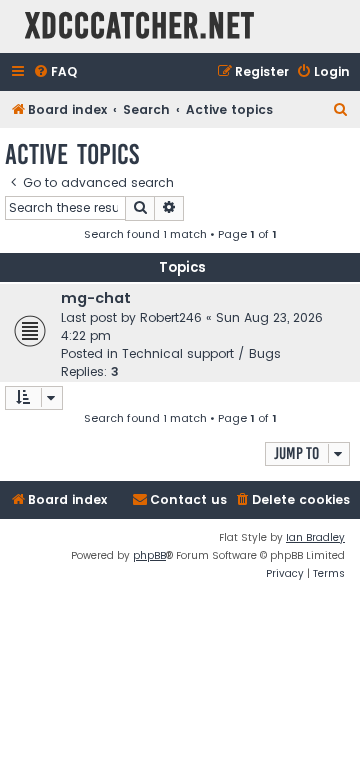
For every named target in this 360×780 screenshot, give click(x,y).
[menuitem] (55, 72)
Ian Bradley (315, 537)
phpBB (149, 555)
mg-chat (96, 298)
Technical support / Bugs (201, 353)
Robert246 (171, 317)
